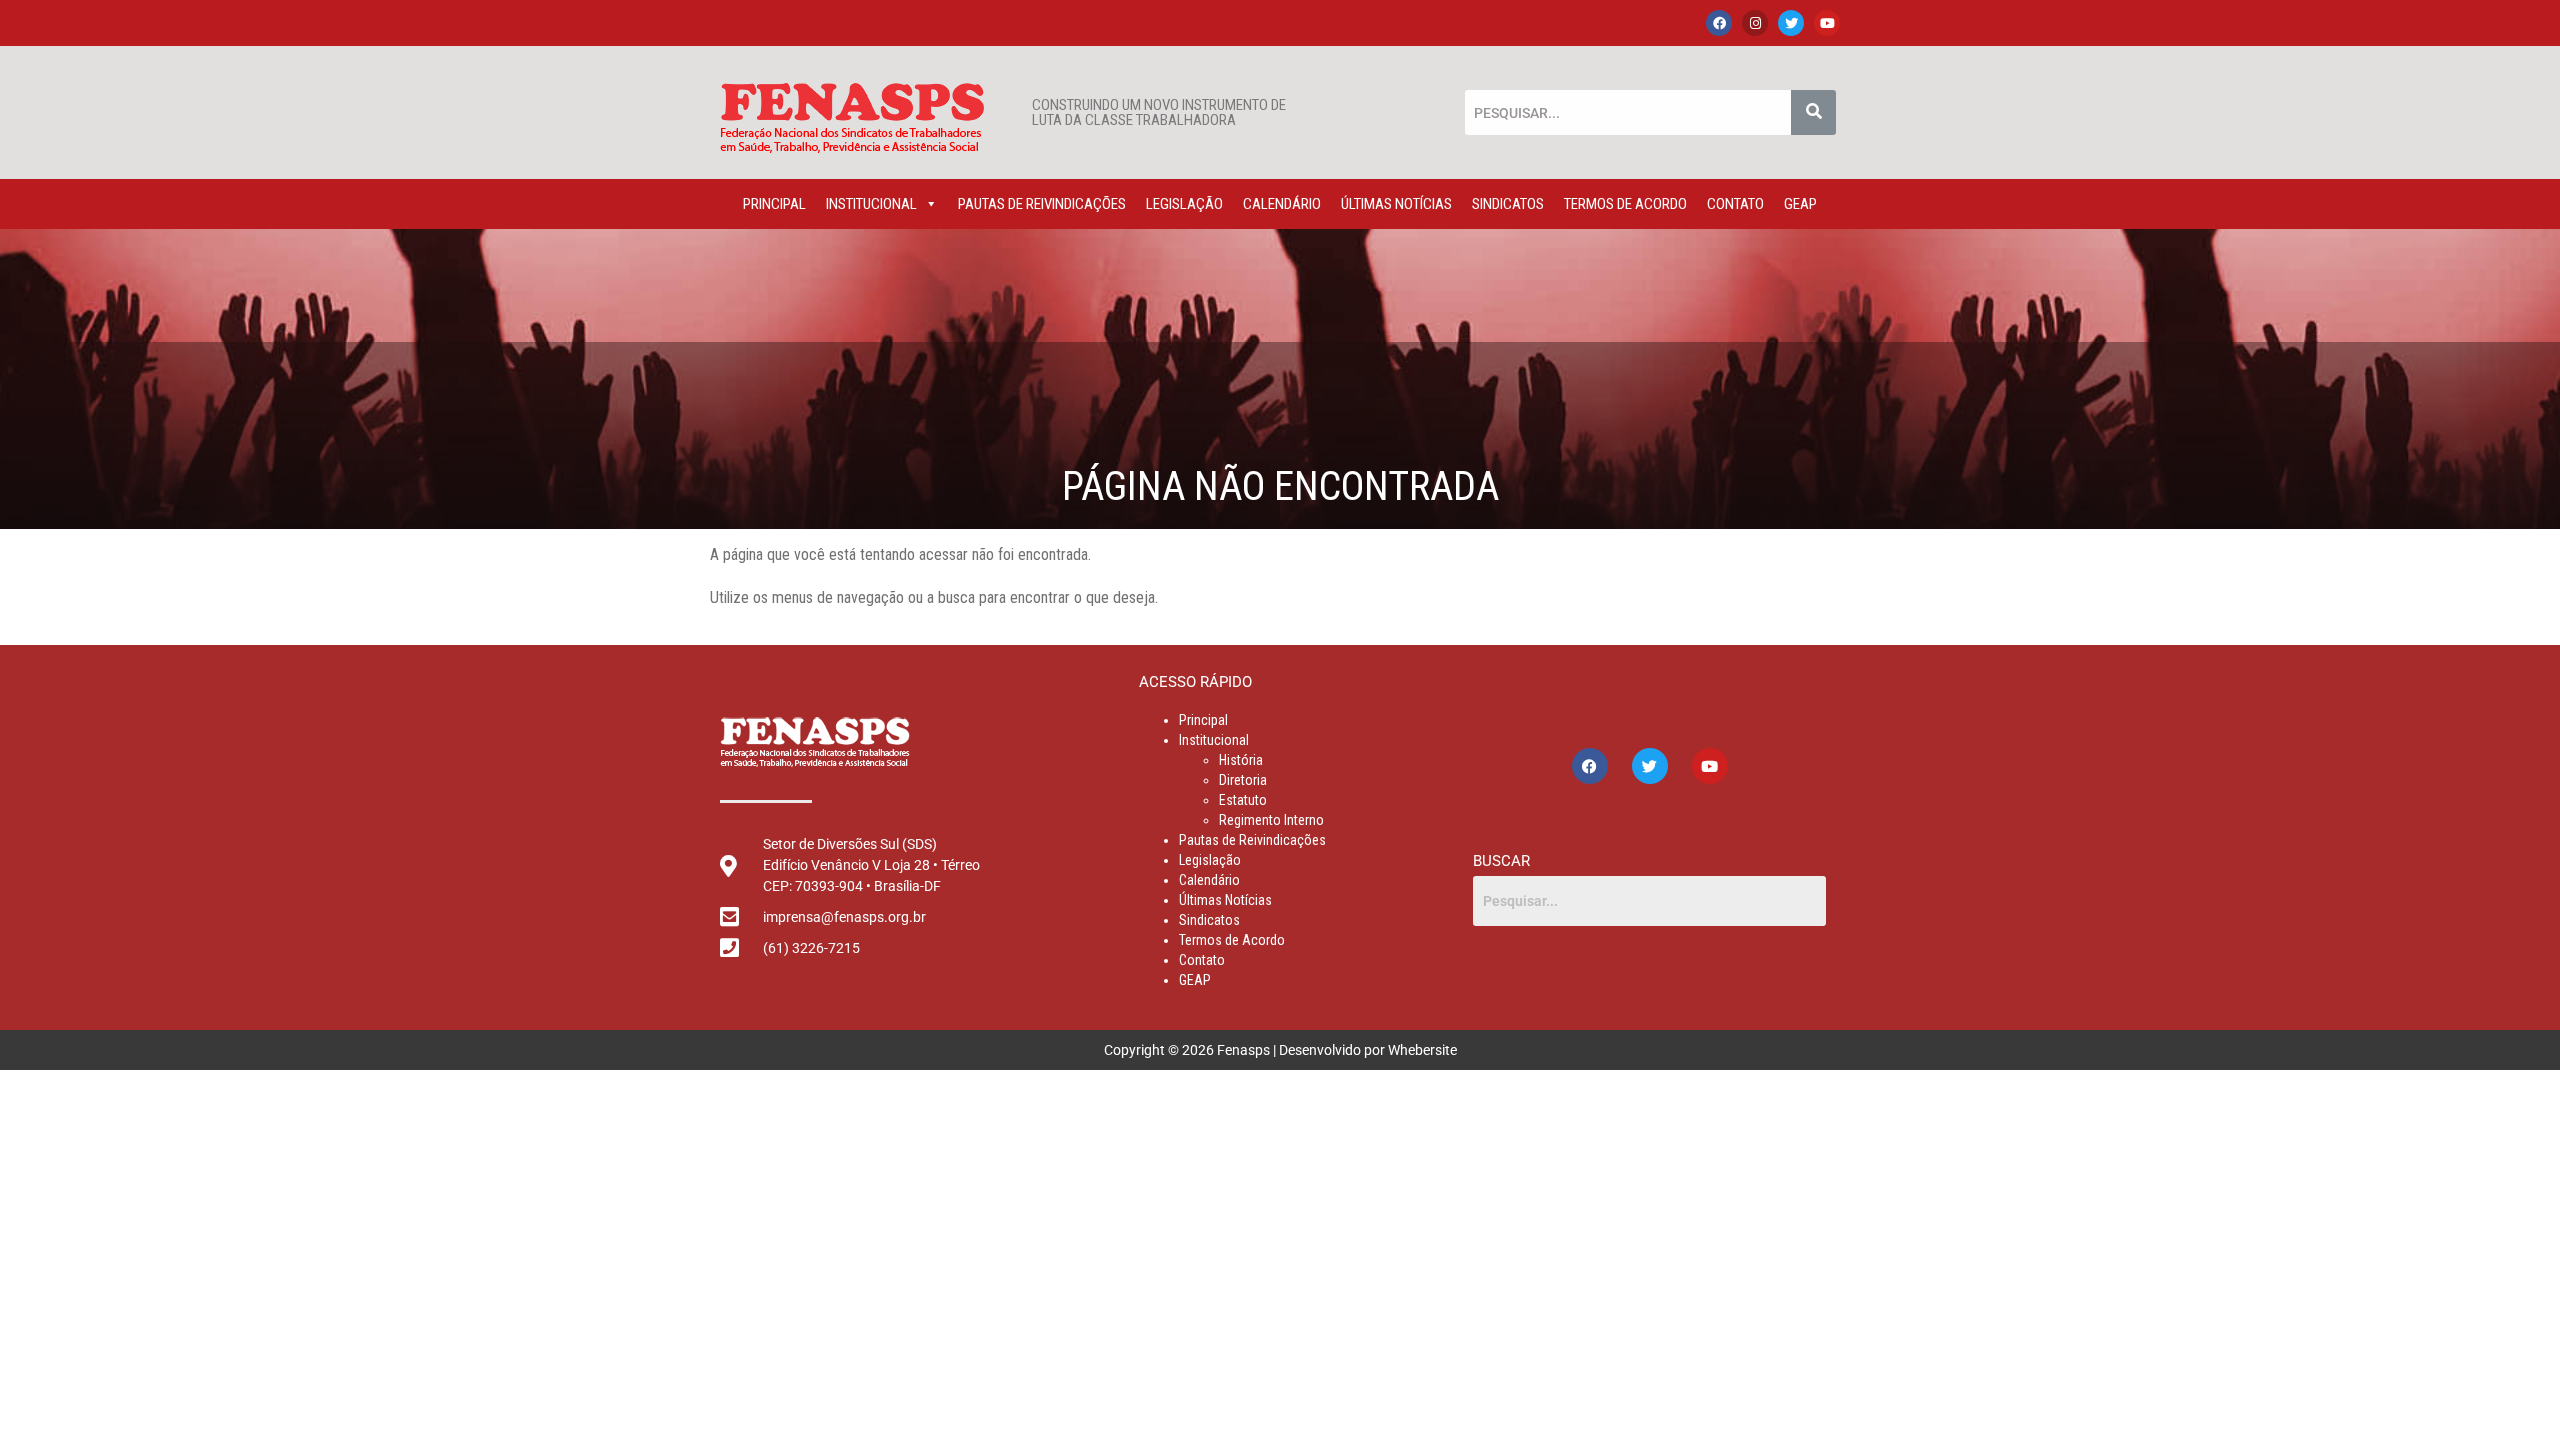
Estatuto (1243, 800)
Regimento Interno (1271, 820)
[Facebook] (1719, 23)
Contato (1735, 204)
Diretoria (1243, 780)
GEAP (1800, 204)
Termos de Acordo (1625, 204)
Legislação (1184, 204)
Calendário (1282, 204)
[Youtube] (1827, 23)
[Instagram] (1755, 23)
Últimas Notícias (1396, 204)
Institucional (871, 204)
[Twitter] (1791, 23)
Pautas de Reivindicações (1042, 204)
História (1241, 760)
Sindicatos (1508, 204)
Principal (774, 204)
